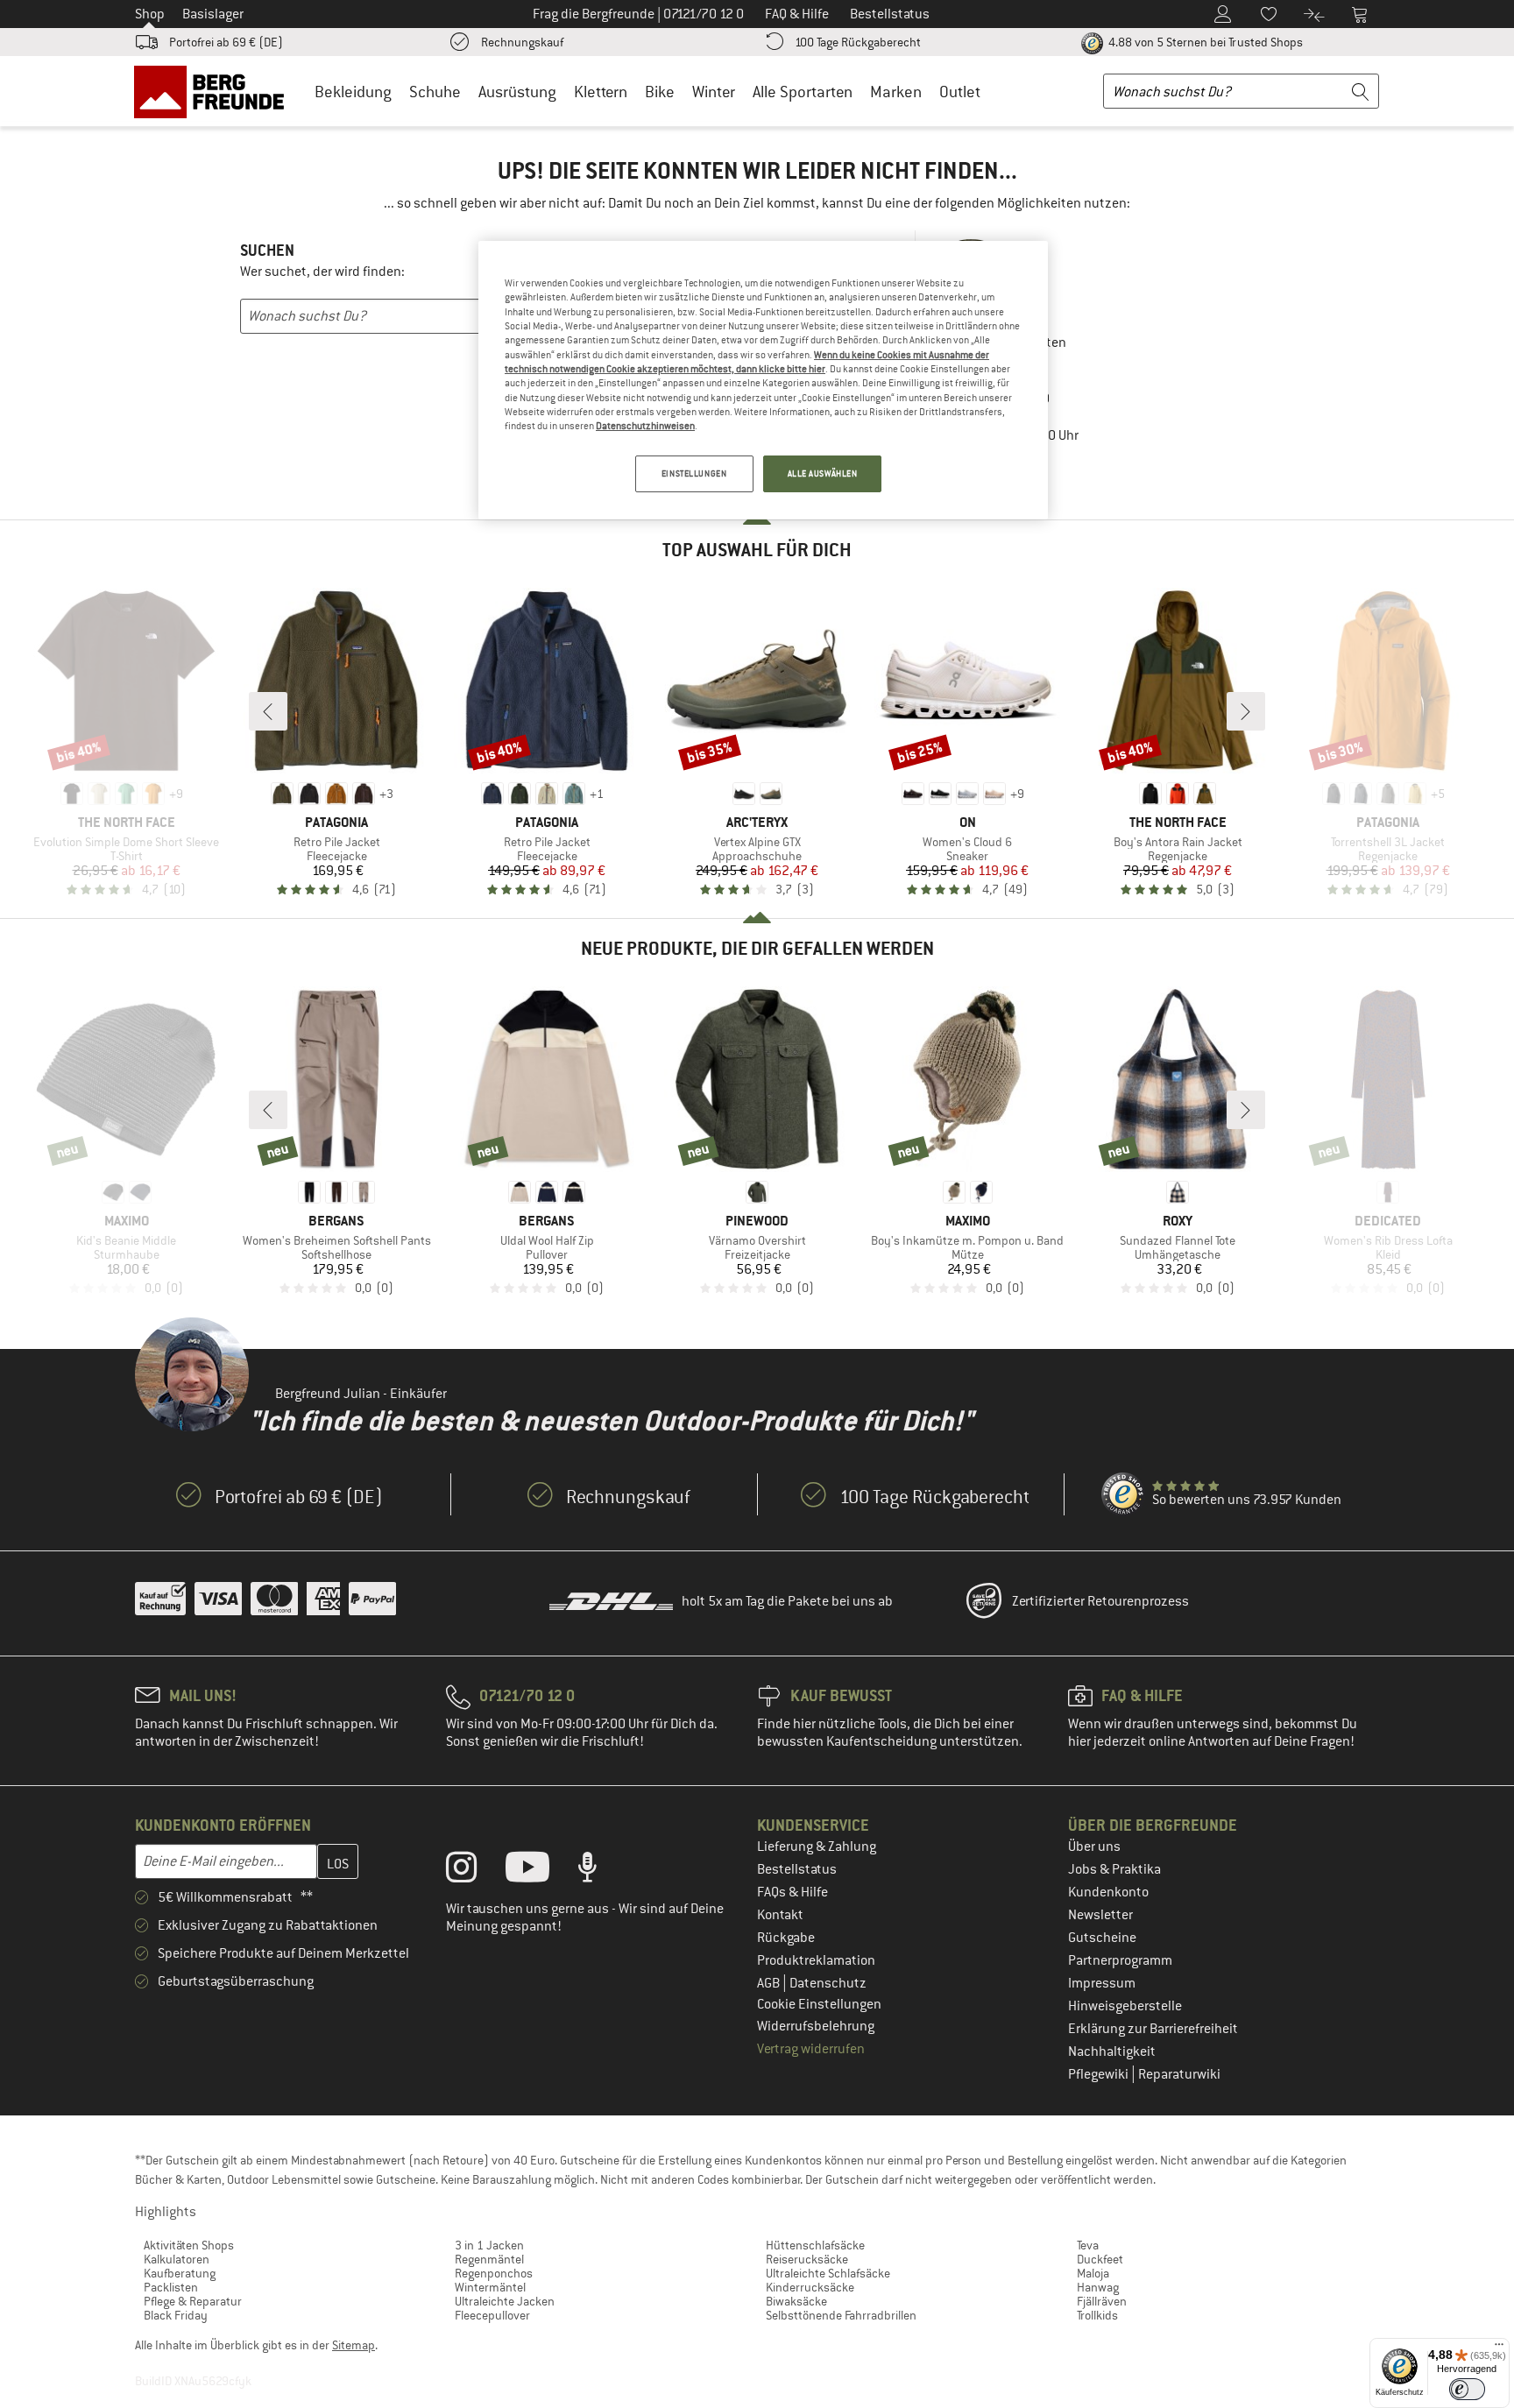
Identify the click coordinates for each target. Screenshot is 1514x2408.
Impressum (1102, 1983)
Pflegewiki (1100, 2074)
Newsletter (1100, 1915)
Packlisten (171, 2287)
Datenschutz (828, 1983)
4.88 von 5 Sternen (1204, 42)
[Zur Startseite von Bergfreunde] (215, 91)
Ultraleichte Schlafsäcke (828, 2273)
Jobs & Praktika (1114, 1869)
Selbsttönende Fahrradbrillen (841, 2315)
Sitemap (354, 2345)
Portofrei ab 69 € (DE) (226, 42)
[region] (763, 380)
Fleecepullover (492, 2315)
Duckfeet (1100, 2259)
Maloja (1093, 2273)
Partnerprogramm (1120, 1960)
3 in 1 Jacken (489, 2245)
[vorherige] (268, 711)
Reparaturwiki (1179, 2074)
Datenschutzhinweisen (645, 426)
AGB (770, 1983)
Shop (150, 14)
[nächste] (1246, 711)
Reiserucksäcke (807, 2259)
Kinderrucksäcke (810, 2287)
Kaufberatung (180, 2273)
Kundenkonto (1108, 1892)
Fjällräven (1102, 2301)
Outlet (960, 92)
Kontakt (780, 1915)
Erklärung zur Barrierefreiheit (1153, 2029)
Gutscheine (1102, 1938)
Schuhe (435, 92)
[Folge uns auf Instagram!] (474, 1871)
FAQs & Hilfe (792, 1892)
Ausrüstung (517, 92)
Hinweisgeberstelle (1125, 2006)
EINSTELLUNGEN (694, 473)
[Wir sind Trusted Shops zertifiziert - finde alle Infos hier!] (1123, 1494)
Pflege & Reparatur (193, 2301)
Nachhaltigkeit (1112, 2051)
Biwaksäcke (796, 2301)
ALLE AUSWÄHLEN (823, 473)
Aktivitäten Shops (189, 2245)
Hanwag (1098, 2287)
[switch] (1467, 2389)
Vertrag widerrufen (811, 2049)
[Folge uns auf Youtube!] (541, 1871)
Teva (1088, 2245)
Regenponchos (494, 2273)
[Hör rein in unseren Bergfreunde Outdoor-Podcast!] (601, 1871)
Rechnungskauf (522, 42)
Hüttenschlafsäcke (815, 2245)
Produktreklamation (816, 1960)
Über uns (1094, 1847)
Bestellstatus (797, 1869)
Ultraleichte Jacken (505, 2301)
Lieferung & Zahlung (817, 1847)
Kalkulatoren (177, 2259)
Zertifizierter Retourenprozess (1100, 1601)
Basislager (213, 14)
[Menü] (1499, 2348)
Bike (660, 92)
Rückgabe (786, 1938)
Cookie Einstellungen (819, 2004)
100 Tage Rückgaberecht (858, 42)
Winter (714, 92)
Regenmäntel (489, 2259)
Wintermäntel (490, 2287)
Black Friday (176, 2315)
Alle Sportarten (803, 92)
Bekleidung (353, 92)
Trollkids (1097, 2315)
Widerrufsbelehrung (816, 2026)
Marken (896, 92)
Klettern (601, 92)
